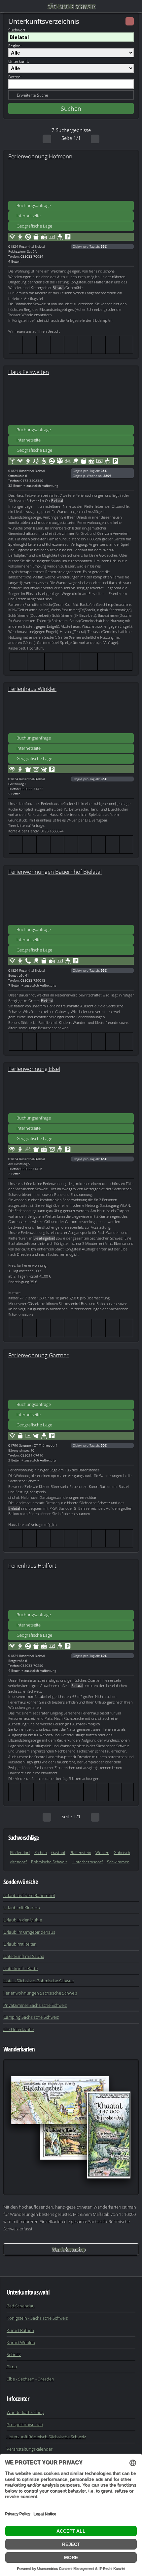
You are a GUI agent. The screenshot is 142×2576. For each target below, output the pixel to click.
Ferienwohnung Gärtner (38, 1355)
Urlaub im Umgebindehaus (29, 1932)
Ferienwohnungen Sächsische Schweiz (40, 1993)
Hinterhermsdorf (87, 1862)
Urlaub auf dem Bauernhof (29, 1895)
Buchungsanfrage (34, 205)
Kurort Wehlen (21, 2343)
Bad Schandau (21, 2306)
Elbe (11, 2379)
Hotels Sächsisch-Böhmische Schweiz (39, 1981)
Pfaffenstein (80, 1853)
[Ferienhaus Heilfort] (71, 1590)
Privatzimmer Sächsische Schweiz (35, 2005)
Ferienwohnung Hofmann (40, 156)
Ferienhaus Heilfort (32, 1565)
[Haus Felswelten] (71, 405)
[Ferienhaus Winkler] (71, 713)
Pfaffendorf (20, 1853)
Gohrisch (122, 1853)
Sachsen (26, 2379)
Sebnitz (14, 2354)
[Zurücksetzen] (130, 21)
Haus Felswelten (29, 372)
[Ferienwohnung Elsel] (71, 1093)
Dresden (46, 2379)
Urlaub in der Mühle (23, 1920)
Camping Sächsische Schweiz (31, 2017)
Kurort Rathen (20, 2330)
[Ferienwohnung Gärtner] (71, 1379)
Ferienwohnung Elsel (34, 1069)
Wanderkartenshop (68, 2249)
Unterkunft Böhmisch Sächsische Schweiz (46, 2437)
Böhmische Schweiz (49, 1862)
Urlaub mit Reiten (20, 1944)
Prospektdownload (25, 2425)
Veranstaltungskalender (30, 2449)
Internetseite (29, 216)
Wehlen (102, 1853)
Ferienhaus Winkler (32, 689)
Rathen (41, 1853)
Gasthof (58, 1853)
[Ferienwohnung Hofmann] (71, 181)
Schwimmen (118, 1862)
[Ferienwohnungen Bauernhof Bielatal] (71, 905)
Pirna (12, 2367)
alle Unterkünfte (19, 2029)
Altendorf (18, 1862)
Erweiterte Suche (33, 95)
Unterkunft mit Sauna (24, 1956)
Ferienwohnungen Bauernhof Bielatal (55, 871)
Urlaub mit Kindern (22, 1908)
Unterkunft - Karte (20, 1968)
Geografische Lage (34, 226)
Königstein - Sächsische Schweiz (37, 2318)
